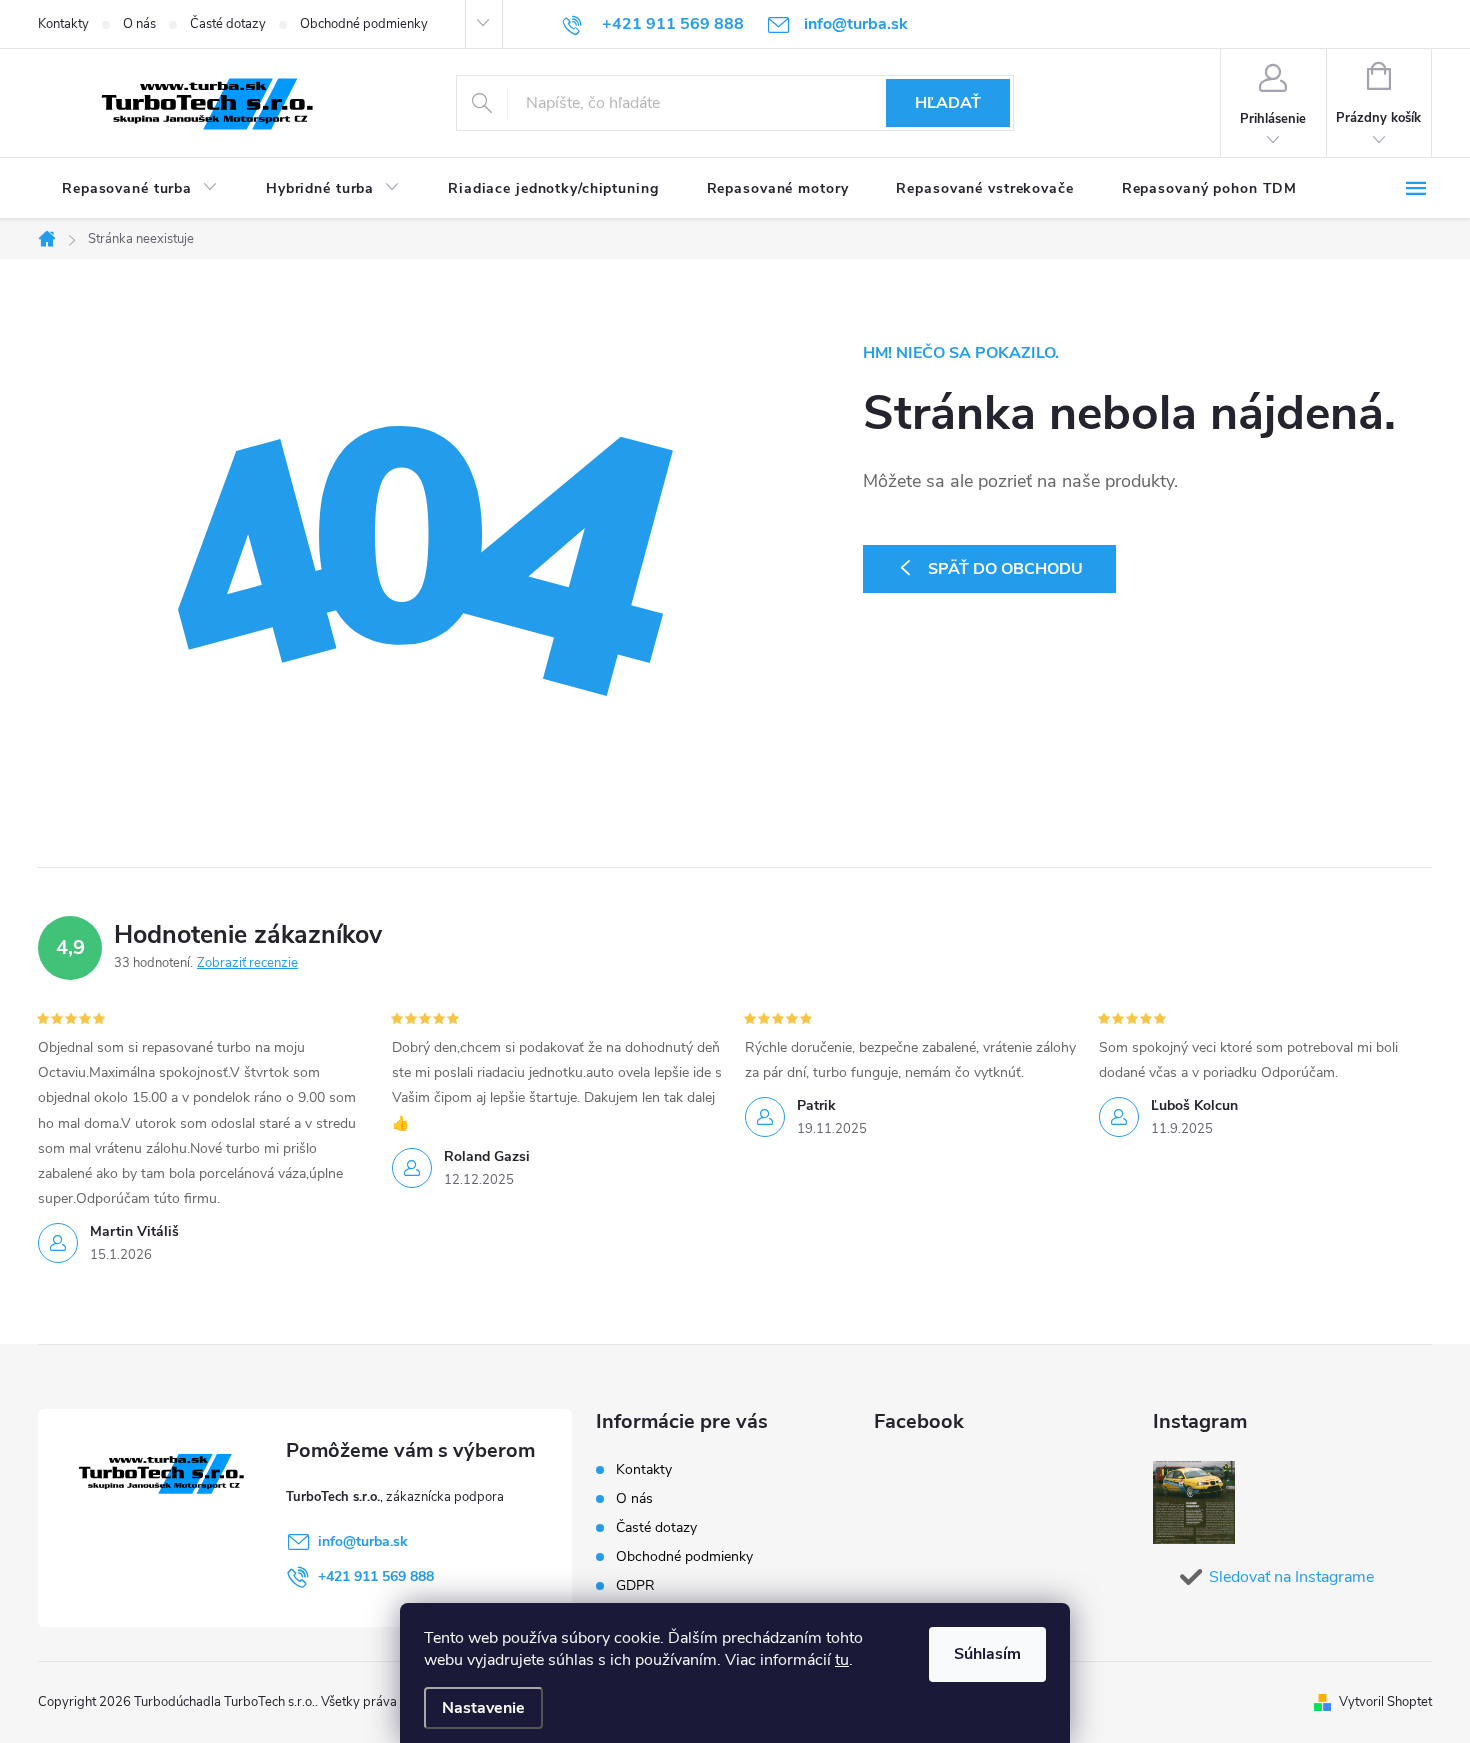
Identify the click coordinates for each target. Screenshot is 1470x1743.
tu (842, 1660)
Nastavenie (483, 1708)
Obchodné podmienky (364, 24)
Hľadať (948, 103)
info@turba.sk (363, 1541)
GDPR (635, 1585)
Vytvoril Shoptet (1385, 1702)
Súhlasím (987, 1654)
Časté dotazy (228, 24)
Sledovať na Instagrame (1291, 1577)
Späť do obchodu (1005, 569)
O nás (139, 24)
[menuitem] (140, 189)
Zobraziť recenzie (247, 963)
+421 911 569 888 (376, 1576)
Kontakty (63, 24)
